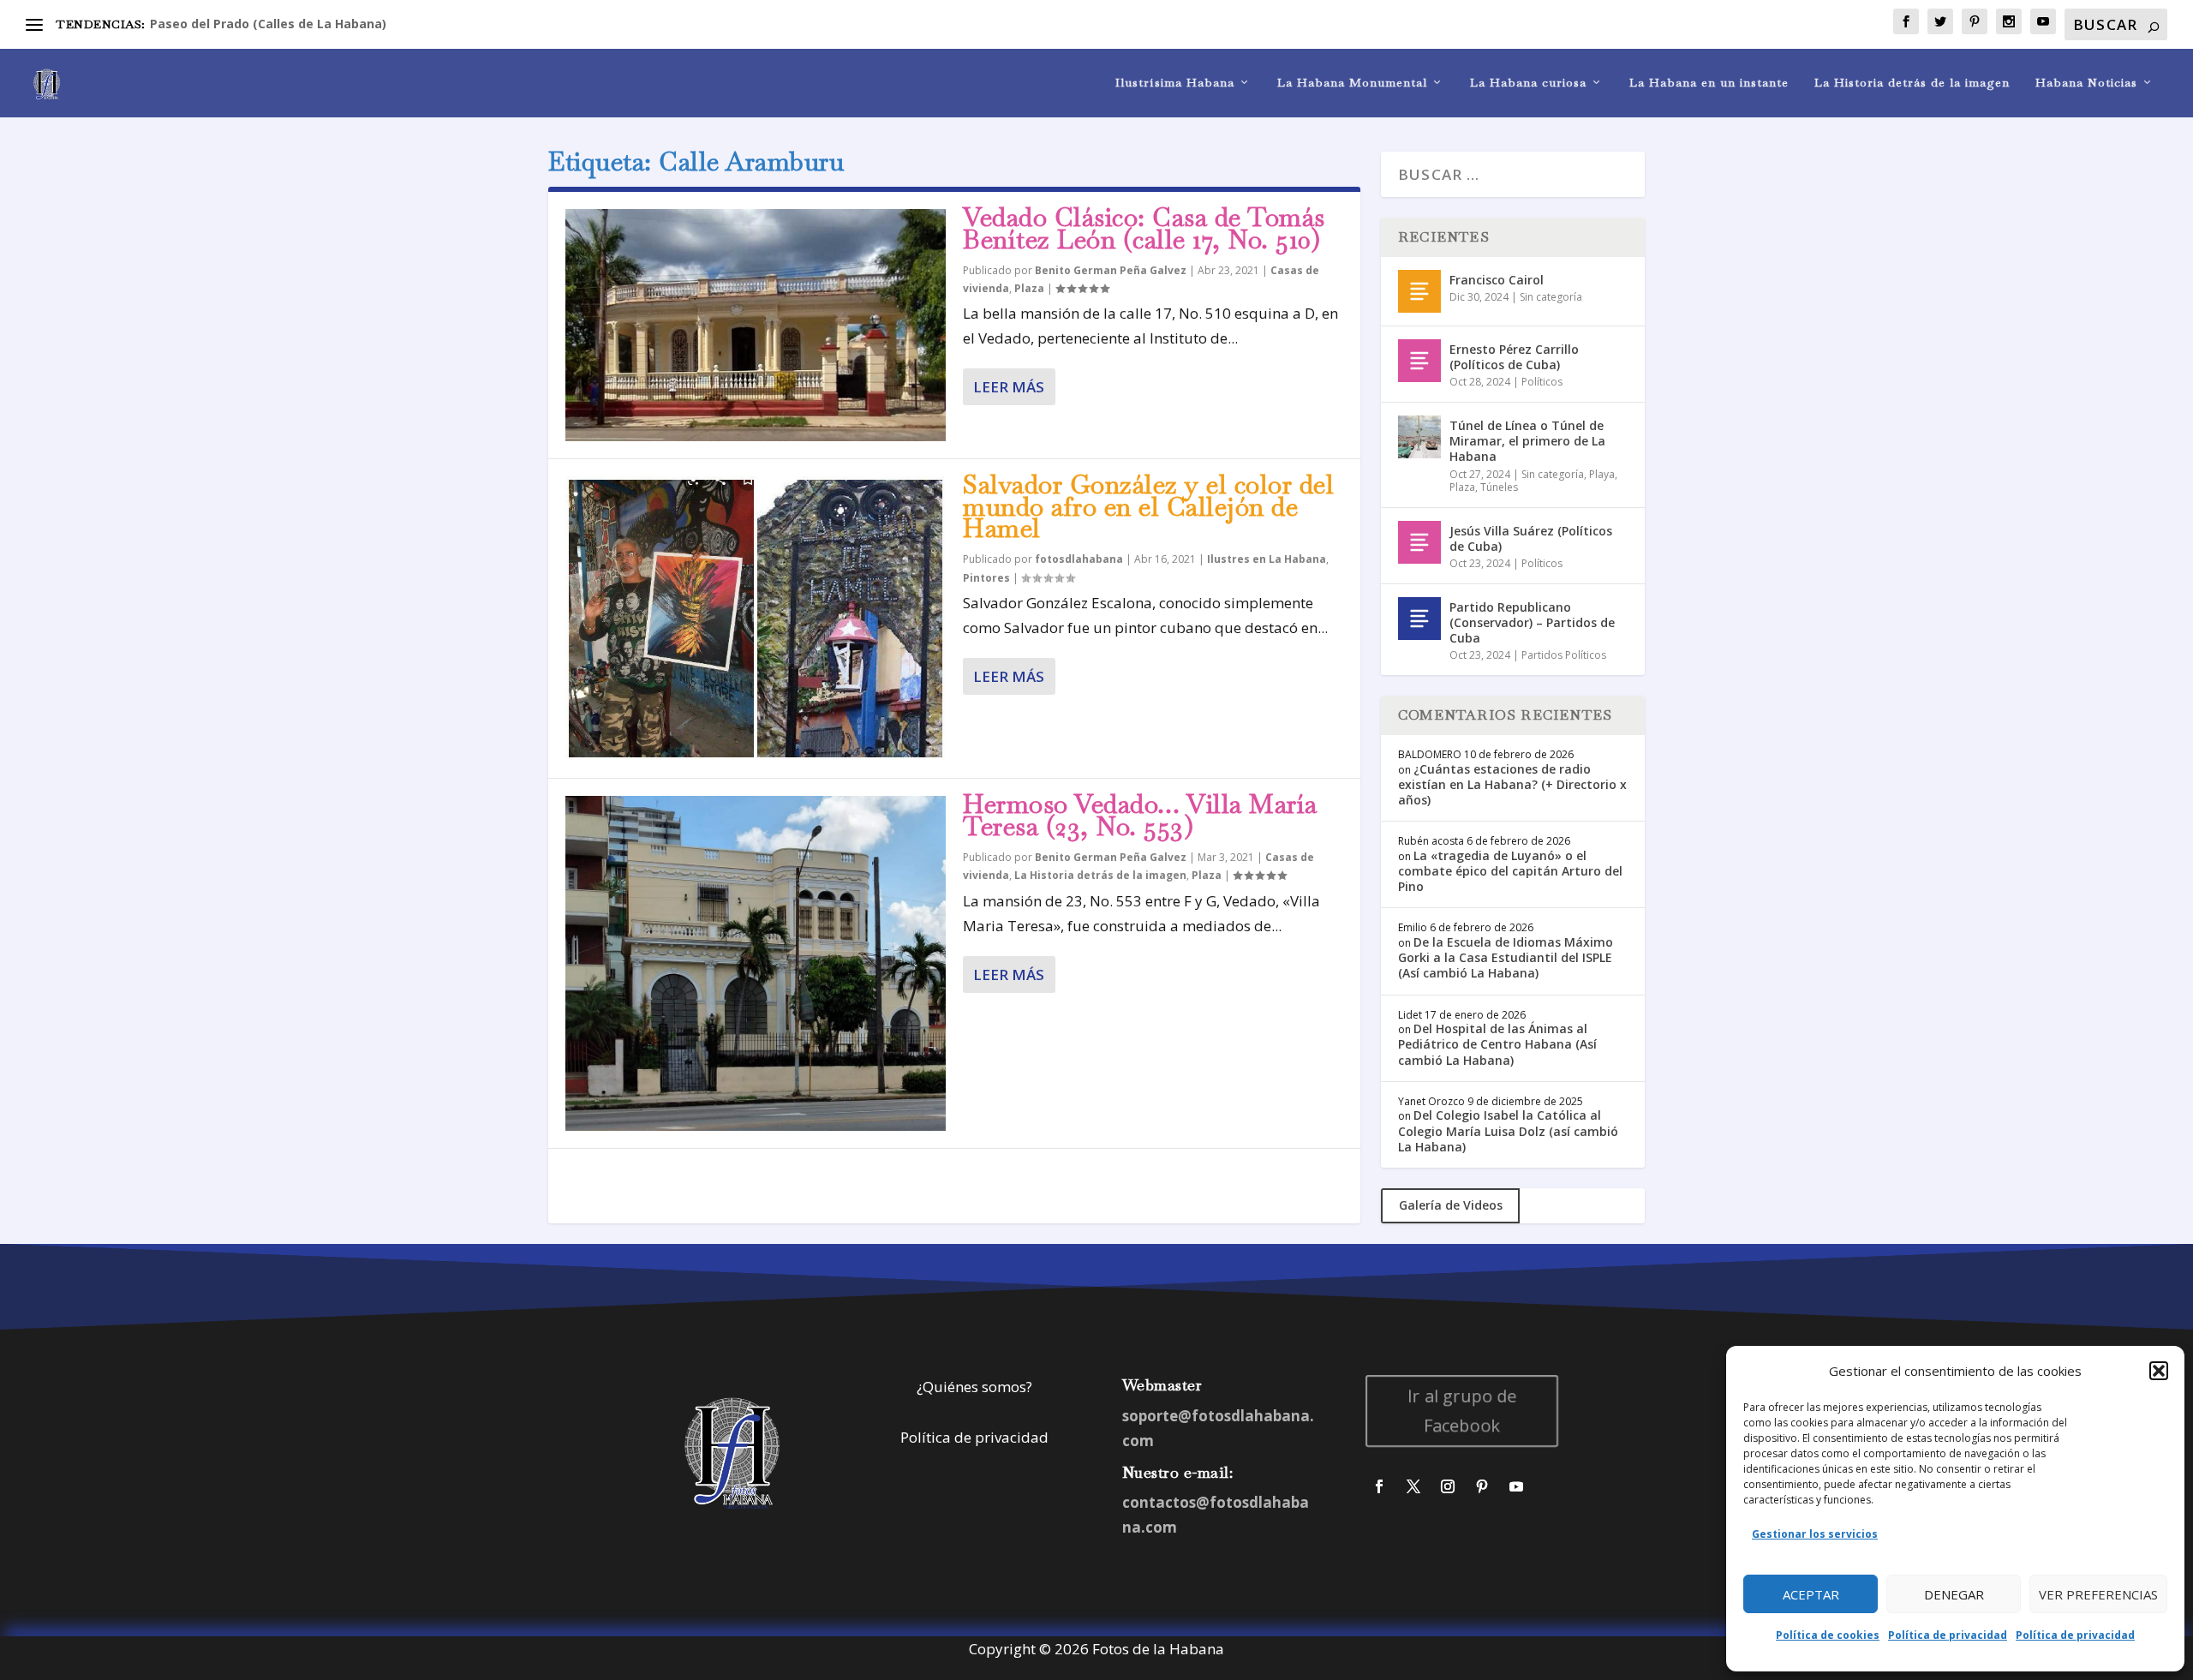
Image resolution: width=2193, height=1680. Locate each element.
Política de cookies (1828, 1635)
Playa (1602, 474)
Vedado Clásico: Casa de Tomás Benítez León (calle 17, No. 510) (1144, 228)
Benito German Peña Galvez (1111, 270)
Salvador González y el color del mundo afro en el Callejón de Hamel (1148, 507)
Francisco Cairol (1497, 280)
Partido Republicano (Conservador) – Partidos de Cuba (1532, 622)
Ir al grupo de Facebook (1463, 1411)
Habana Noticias (2086, 83)
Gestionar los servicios (1815, 1534)
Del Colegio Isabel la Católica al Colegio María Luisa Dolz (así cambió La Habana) (1508, 1130)
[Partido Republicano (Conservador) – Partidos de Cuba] (1419, 619)
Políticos (1542, 382)
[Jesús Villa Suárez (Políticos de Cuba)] (1419, 542)
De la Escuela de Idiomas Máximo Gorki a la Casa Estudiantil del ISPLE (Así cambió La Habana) (1506, 957)
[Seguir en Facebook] (1379, 1486)
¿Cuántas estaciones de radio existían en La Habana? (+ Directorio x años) (1512, 784)
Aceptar (1811, 1594)
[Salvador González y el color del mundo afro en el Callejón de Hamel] (756, 619)
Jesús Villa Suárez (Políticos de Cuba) (1531, 538)
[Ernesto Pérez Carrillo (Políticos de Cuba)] (1419, 361)
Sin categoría (1551, 297)
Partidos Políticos (1564, 655)
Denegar (1954, 1594)
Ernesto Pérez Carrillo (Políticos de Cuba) (1514, 357)
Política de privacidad (1948, 1635)
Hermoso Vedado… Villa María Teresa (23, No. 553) (1140, 815)
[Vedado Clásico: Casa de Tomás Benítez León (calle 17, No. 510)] (756, 325)
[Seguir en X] (1413, 1486)
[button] (2159, 1371)
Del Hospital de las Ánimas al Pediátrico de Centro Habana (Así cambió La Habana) (1497, 1044)
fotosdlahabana (1079, 559)
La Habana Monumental (1352, 83)
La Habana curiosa (1528, 83)
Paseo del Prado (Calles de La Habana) (268, 24)
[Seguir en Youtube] (1516, 1486)
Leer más (1009, 387)
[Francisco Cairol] (1419, 291)
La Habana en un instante (1709, 83)
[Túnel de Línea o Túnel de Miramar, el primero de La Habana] (1419, 437)
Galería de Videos (1451, 1205)
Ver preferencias (2098, 1594)
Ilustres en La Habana (1267, 559)
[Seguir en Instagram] (1448, 1486)
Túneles (1499, 487)
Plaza (1029, 288)
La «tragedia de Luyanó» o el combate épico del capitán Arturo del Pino (1510, 871)
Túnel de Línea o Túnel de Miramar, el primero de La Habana (1527, 441)
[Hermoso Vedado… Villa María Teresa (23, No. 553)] (756, 963)
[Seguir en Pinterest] (1482, 1486)
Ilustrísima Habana (1175, 83)
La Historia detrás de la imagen (1912, 83)
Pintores (986, 578)
